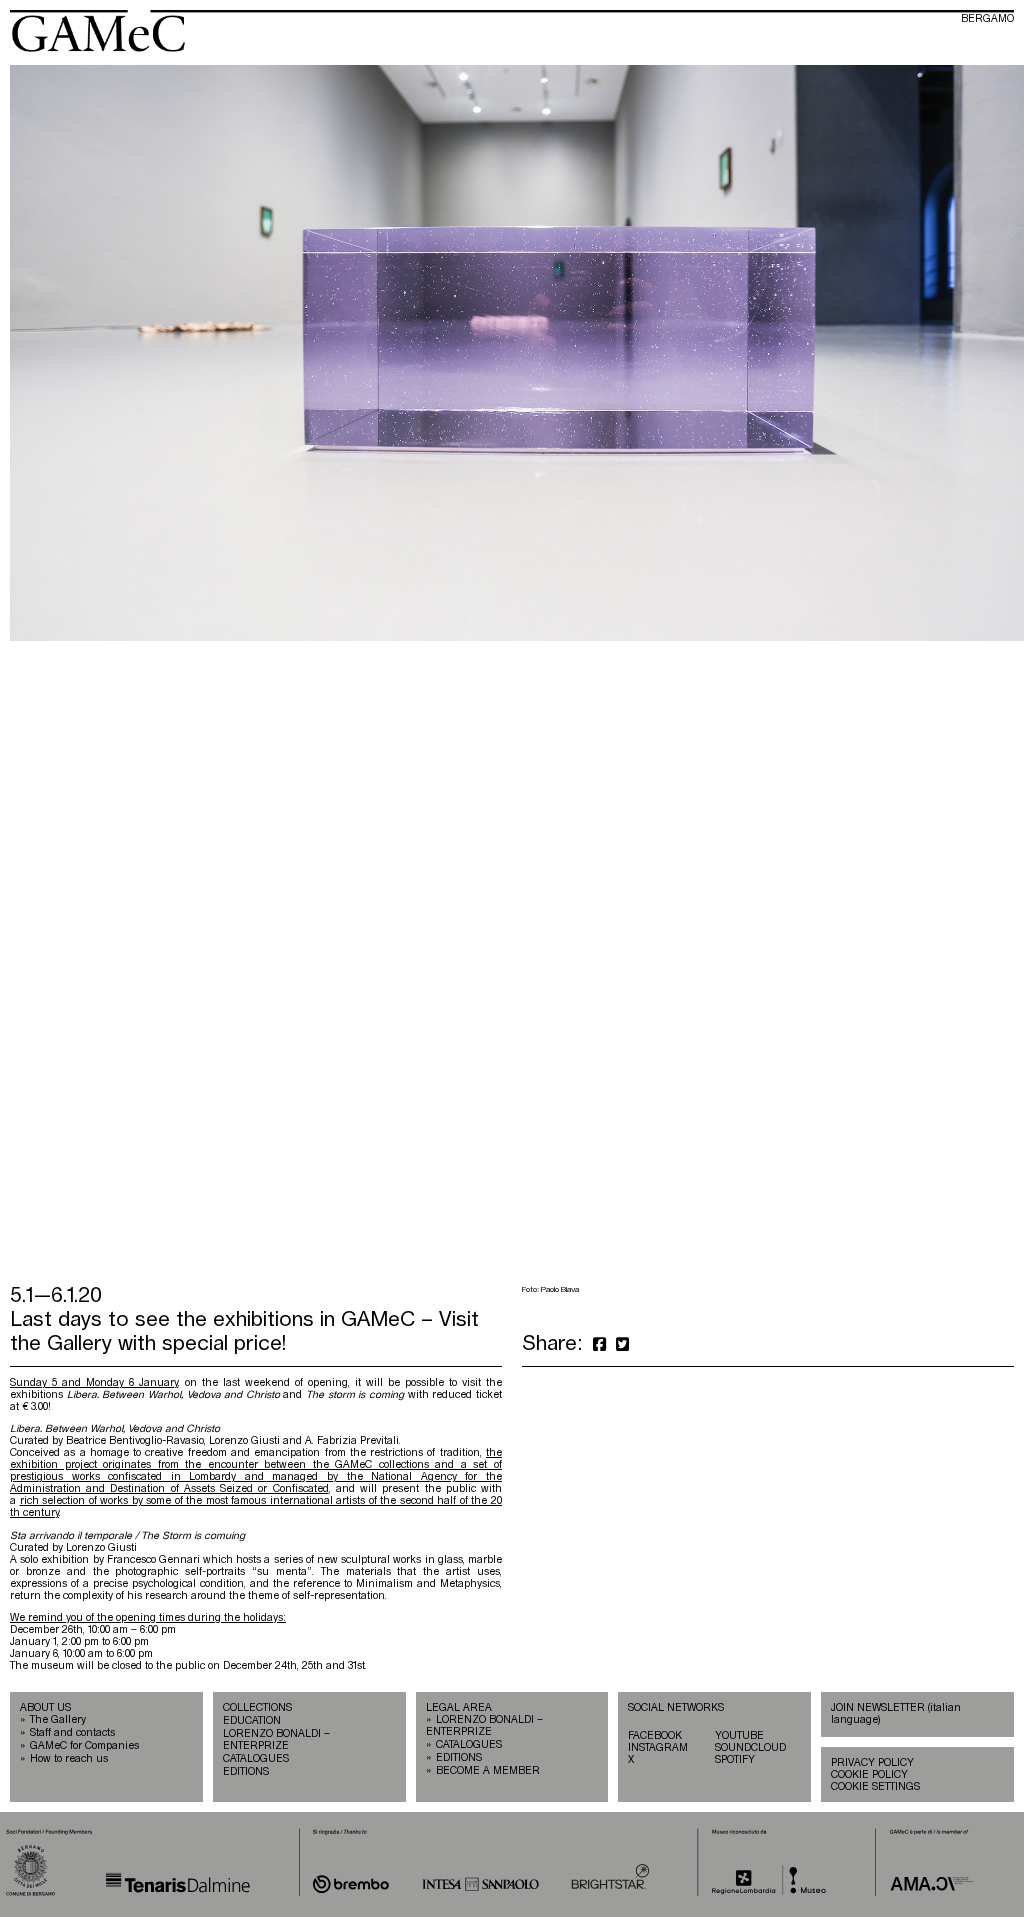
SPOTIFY (735, 1760)
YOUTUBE (739, 1736)
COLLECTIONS (257, 1708)
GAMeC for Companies (84, 1746)
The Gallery (58, 1720)
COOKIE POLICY (869, 1775)
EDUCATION (252, 1721)
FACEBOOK (655, 1736)
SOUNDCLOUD (750, 1748)
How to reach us (69, 1759)
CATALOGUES (256, 1759)
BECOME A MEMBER (488, 1771)
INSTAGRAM (658, 1748)
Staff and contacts (72, 1733)
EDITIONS (246, 1772)
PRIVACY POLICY (872, 1763)
